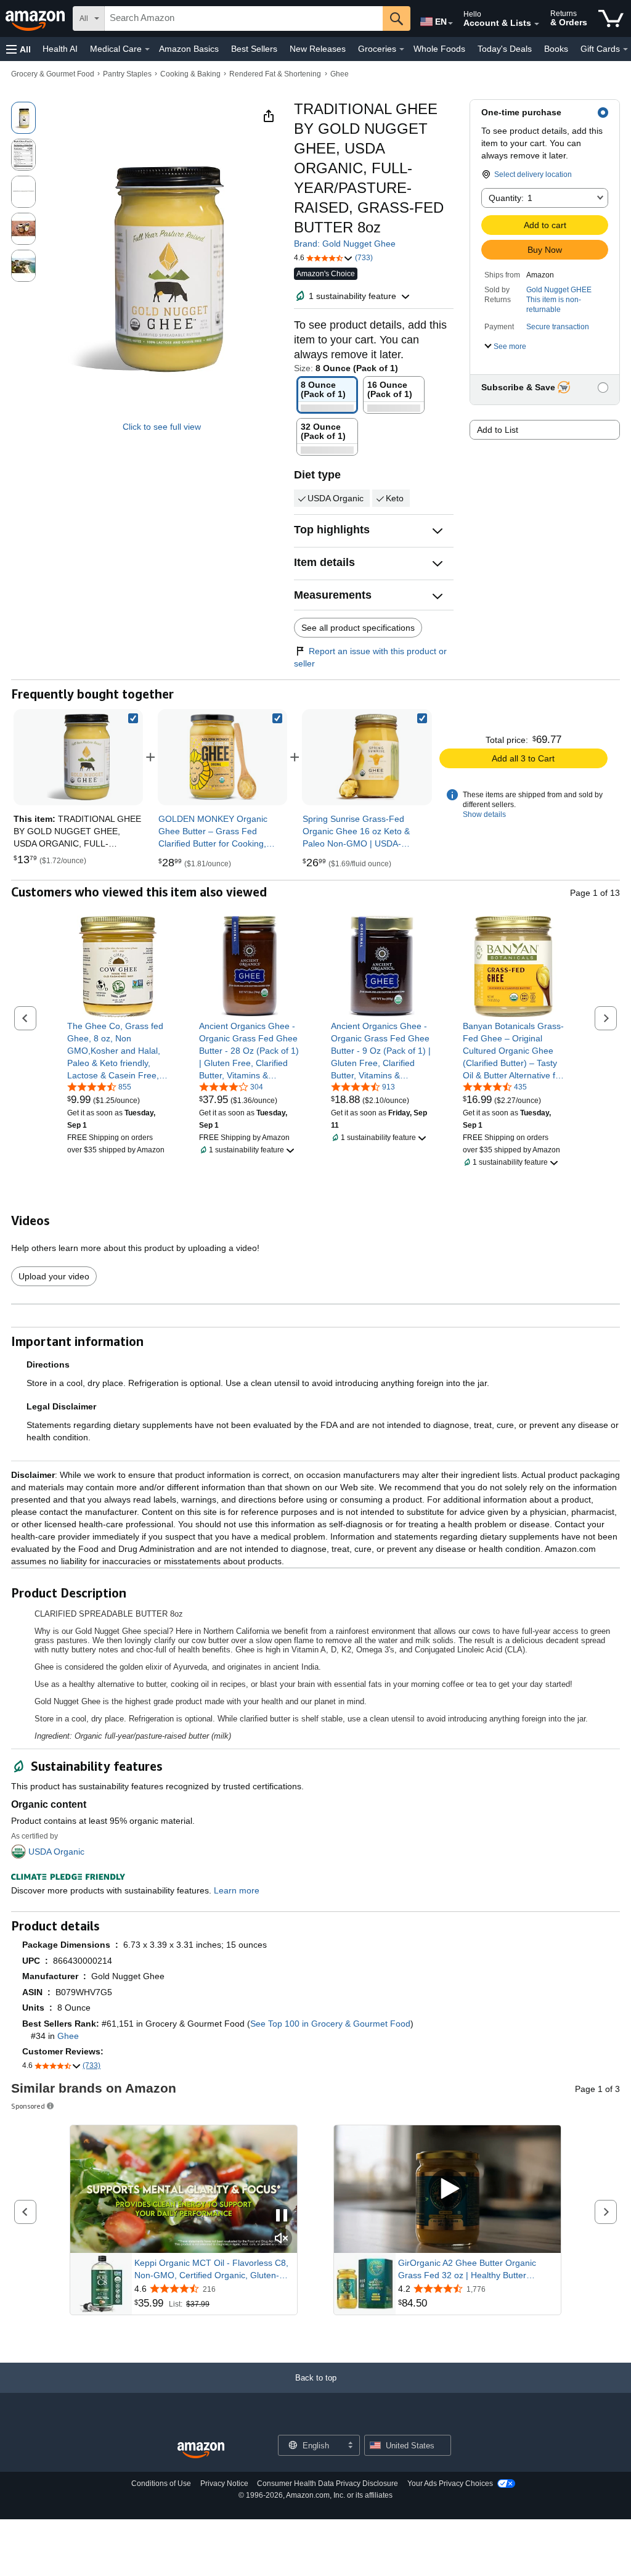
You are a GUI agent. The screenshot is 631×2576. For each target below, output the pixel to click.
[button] (18, 49)
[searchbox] (244, 18)
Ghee (340, 74)
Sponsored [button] (28, 2106)
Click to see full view (162, 427)
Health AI (60, 49)
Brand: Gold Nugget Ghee (345, 244)
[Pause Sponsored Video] (282, 2216)
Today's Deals (505, 49)
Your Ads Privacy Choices (450, 2484)
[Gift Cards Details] (625, 49)
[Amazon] (36, 18)
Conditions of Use (161, 2484)
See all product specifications (358, 628)
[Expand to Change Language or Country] (450, 23)
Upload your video (54, 1276)
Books (556, 49)
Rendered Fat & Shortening (275, 74)
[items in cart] (611, 18)
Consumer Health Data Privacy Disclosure (328, 2484)
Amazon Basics (189, 49)
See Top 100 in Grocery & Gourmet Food (330, 2024)
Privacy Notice (224, 2484)
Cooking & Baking (190, 74)
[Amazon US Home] (201, 2451)
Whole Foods (439, 49)
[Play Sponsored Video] (447, 2189)
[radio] (23, 118)
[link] (222, 757)
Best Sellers (254, 49)
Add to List (498, 430)
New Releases (318, 49)
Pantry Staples (127, 74)
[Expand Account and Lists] (537, 24)
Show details (484, 814)
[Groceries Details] (402, 49)
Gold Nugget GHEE (559, 290)
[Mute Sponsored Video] (282, 2239)
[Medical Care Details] (147, 49)
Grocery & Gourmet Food (53, 74)
